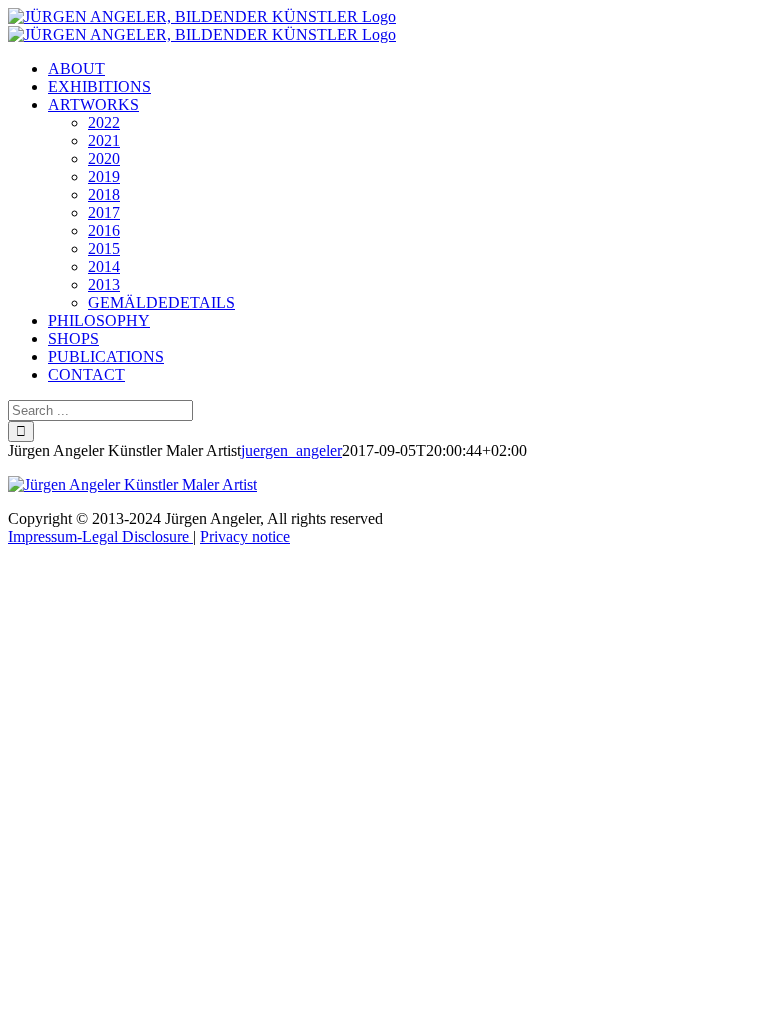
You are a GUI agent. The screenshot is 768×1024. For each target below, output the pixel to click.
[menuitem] (76, 68)
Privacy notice (245, 536)
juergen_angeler (291, 450)
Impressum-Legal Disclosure (100, 536)
